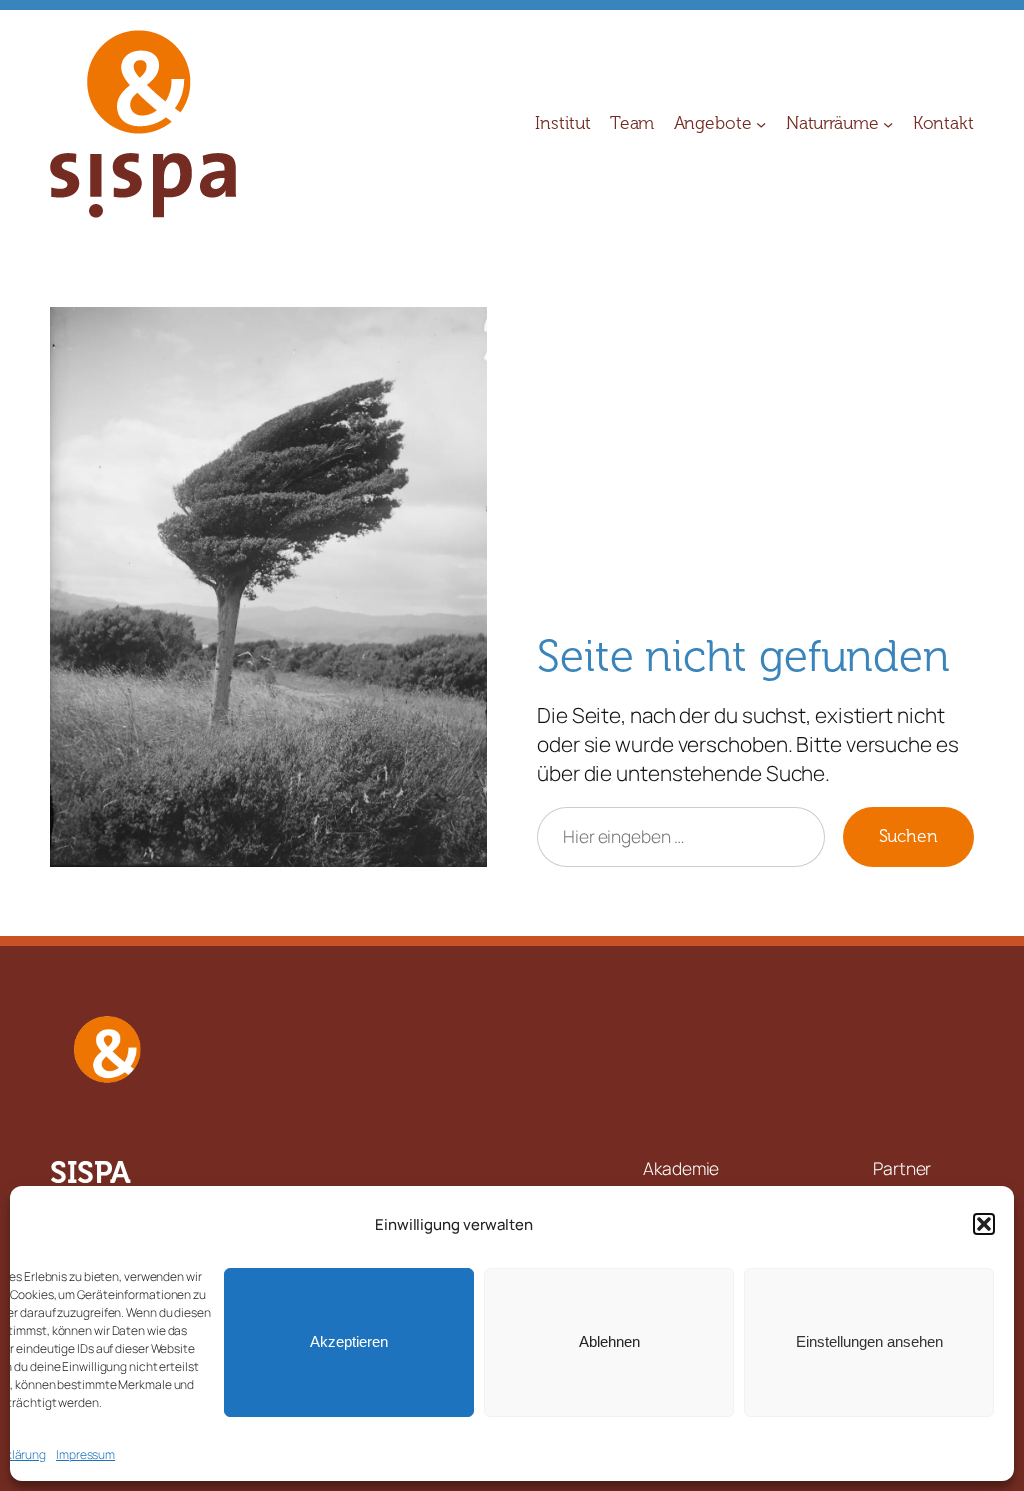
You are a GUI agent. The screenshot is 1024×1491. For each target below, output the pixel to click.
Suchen (908, 836)
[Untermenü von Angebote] (761, 124)
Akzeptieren (349, 1341)
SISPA (90, 1172)
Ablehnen (609, 1341)
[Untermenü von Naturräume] (888, 124)
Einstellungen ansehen (869, 1341)
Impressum (85, 1454)
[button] (984, 1224)
